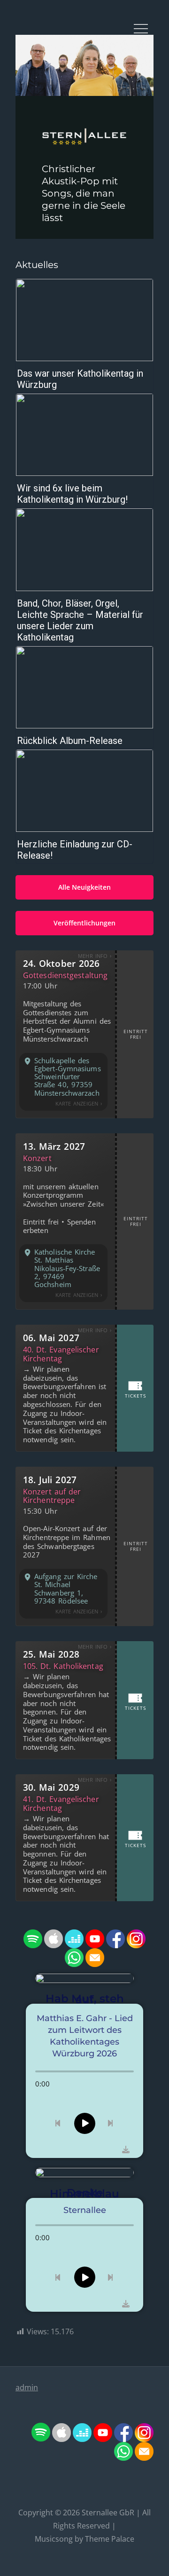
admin (27, 2387)
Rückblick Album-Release (70, 741)
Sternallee (100, 2513)
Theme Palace (110, 2539)
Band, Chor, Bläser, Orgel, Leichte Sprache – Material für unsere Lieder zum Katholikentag (80, 620)
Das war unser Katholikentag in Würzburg (80, 379)
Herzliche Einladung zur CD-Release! (75, 850)
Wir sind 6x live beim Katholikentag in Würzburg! (72, 494)
